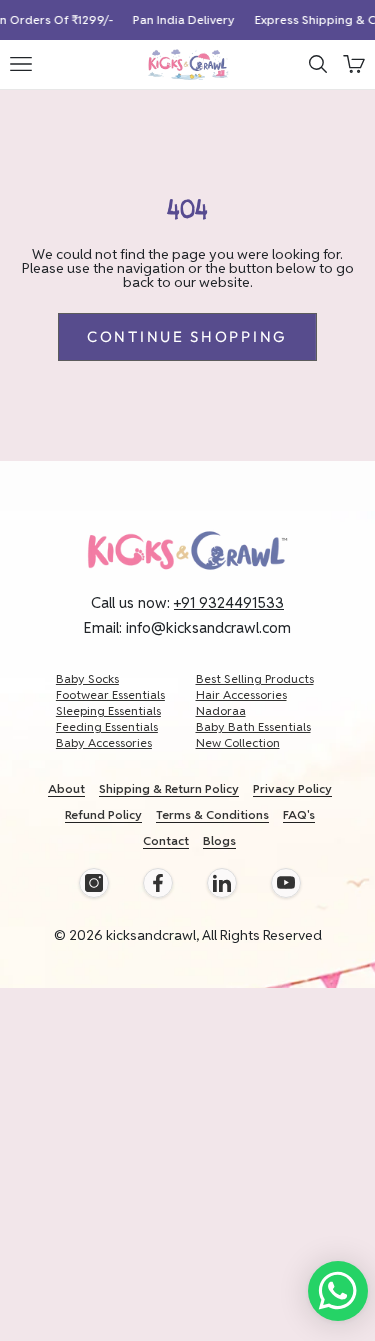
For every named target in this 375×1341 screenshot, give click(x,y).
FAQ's (299, 814)
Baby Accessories (104, 742)
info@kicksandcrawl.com (208, 627)
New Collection (238, 742)
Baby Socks (87, 678)
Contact (166, 840)
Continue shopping (187, 336)
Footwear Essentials (110, 694)
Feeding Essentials (107, 726)
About (66, 788)
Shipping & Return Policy (169, 788)
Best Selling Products (255, 678)
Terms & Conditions (212, 814)
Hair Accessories (241, 694)
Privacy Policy (292, 788)
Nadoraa (221, 710)
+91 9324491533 (229, 602)
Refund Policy (103, 814)
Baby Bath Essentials (253, 726)
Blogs (219, 840)
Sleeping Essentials (108, 710)
